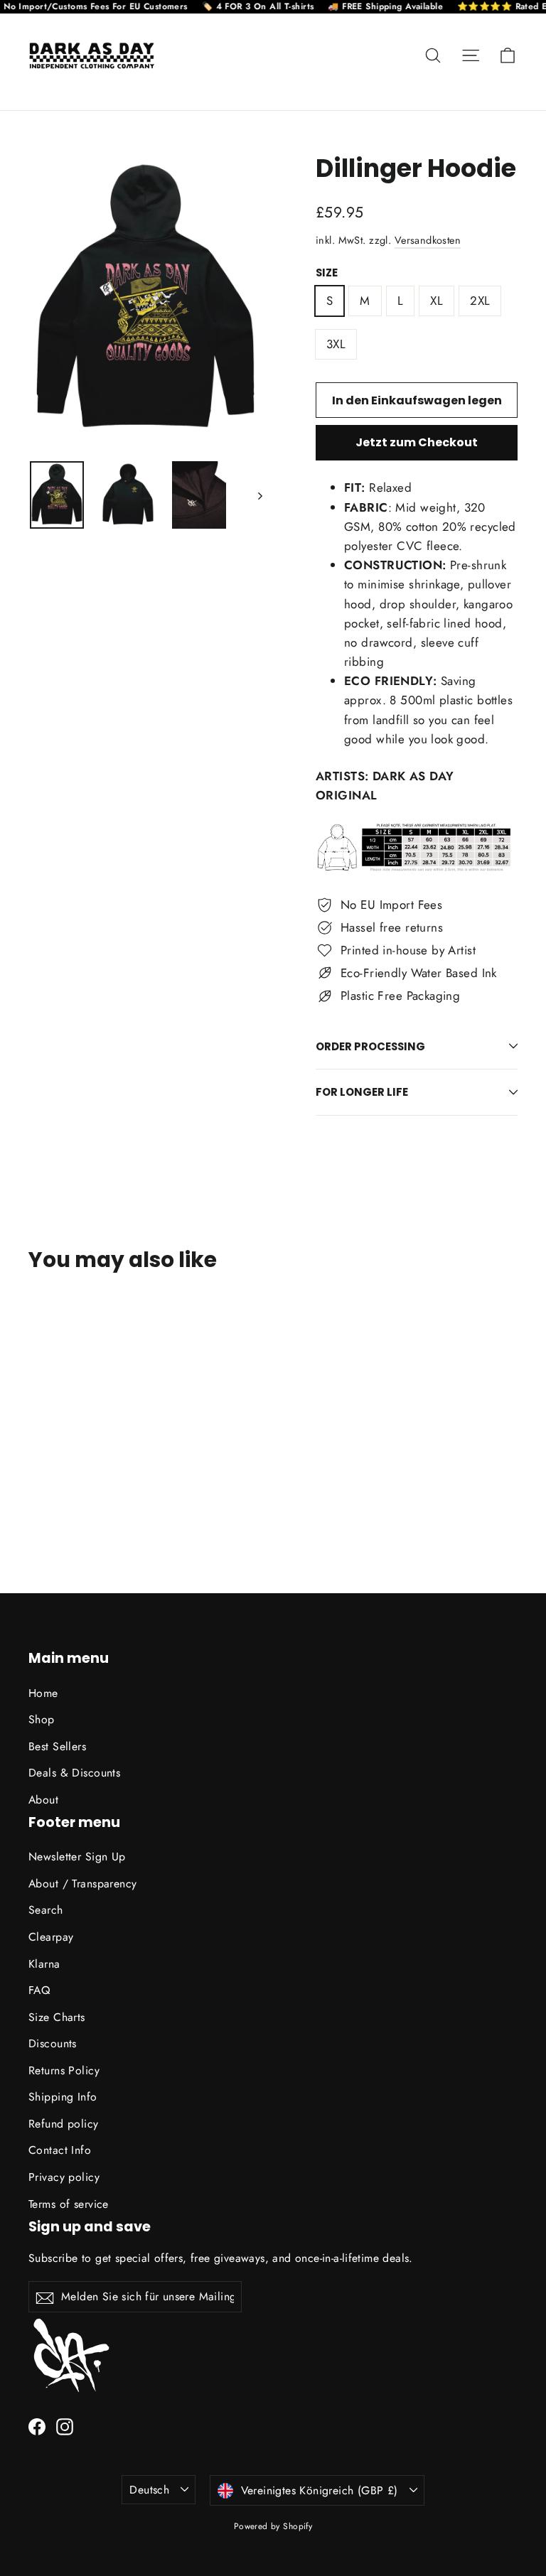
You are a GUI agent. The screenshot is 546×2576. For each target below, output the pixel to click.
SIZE (327, 273)
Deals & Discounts (74, 1773)
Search (46, 1910)
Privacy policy (64, 2177)
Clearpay (51, 1937)
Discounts (53, 2043)
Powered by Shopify (273, 2526)
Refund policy (64, 2124)
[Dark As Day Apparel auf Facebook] (37, 2426)
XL (437, 301)
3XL (336, 344)
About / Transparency (83, 1884)
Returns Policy (64, 2070)
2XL (480, 301)
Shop (42, 1719)
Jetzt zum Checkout (417, 442)
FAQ (39, 1990)
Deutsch (149, 2490)
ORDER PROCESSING (370, 1046)
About (43, 1800)
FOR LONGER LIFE (362, 1092)
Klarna (44, 1964)
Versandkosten (428, 240)
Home (43, 1693)
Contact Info (60, 2150)
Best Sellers (57, 1746)
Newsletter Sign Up (77, 1856)
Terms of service (69, 2204)
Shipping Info (63, 2097)
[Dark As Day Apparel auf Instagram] (65, 2426)
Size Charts (57, 2017)
